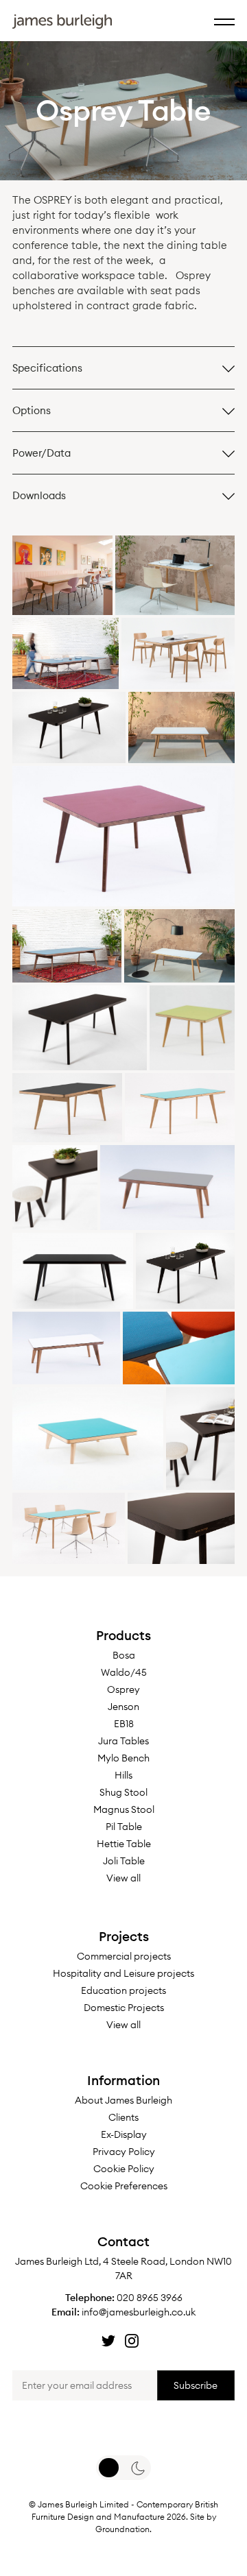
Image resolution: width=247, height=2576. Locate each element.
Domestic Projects (124, 2008)
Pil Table (124, 1827)
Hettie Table (124, 1844)
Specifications (47, 368)
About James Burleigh (123, 2100)
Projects (124, 1936)
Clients (123, 2117)
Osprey (123, 1689)
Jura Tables (123, 1741)
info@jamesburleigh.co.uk (139, 2312)
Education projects (123, 1990)
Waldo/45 (124, 1672)
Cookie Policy (124, 2169)
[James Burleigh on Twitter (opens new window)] (108, 2341)
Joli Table (124, 1861)
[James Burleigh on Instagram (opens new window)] (132, 2341)
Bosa (124, 1655)
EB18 (124, 1724)
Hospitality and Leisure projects (123, 1973)
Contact (123, 2241)
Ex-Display (124, 2134)
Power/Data (42, 453)
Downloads (39, 495)
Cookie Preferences (124, 2186)
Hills (123, 1775)
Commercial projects (124, 1956)
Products (123, 1635)
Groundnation (122, 2529)
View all (123, 1878)
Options (32, 410)
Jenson (123, 1707)
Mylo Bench (123, 1758)
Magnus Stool (124, 1809)
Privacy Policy (124, 2152)
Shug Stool (123, 1792)
